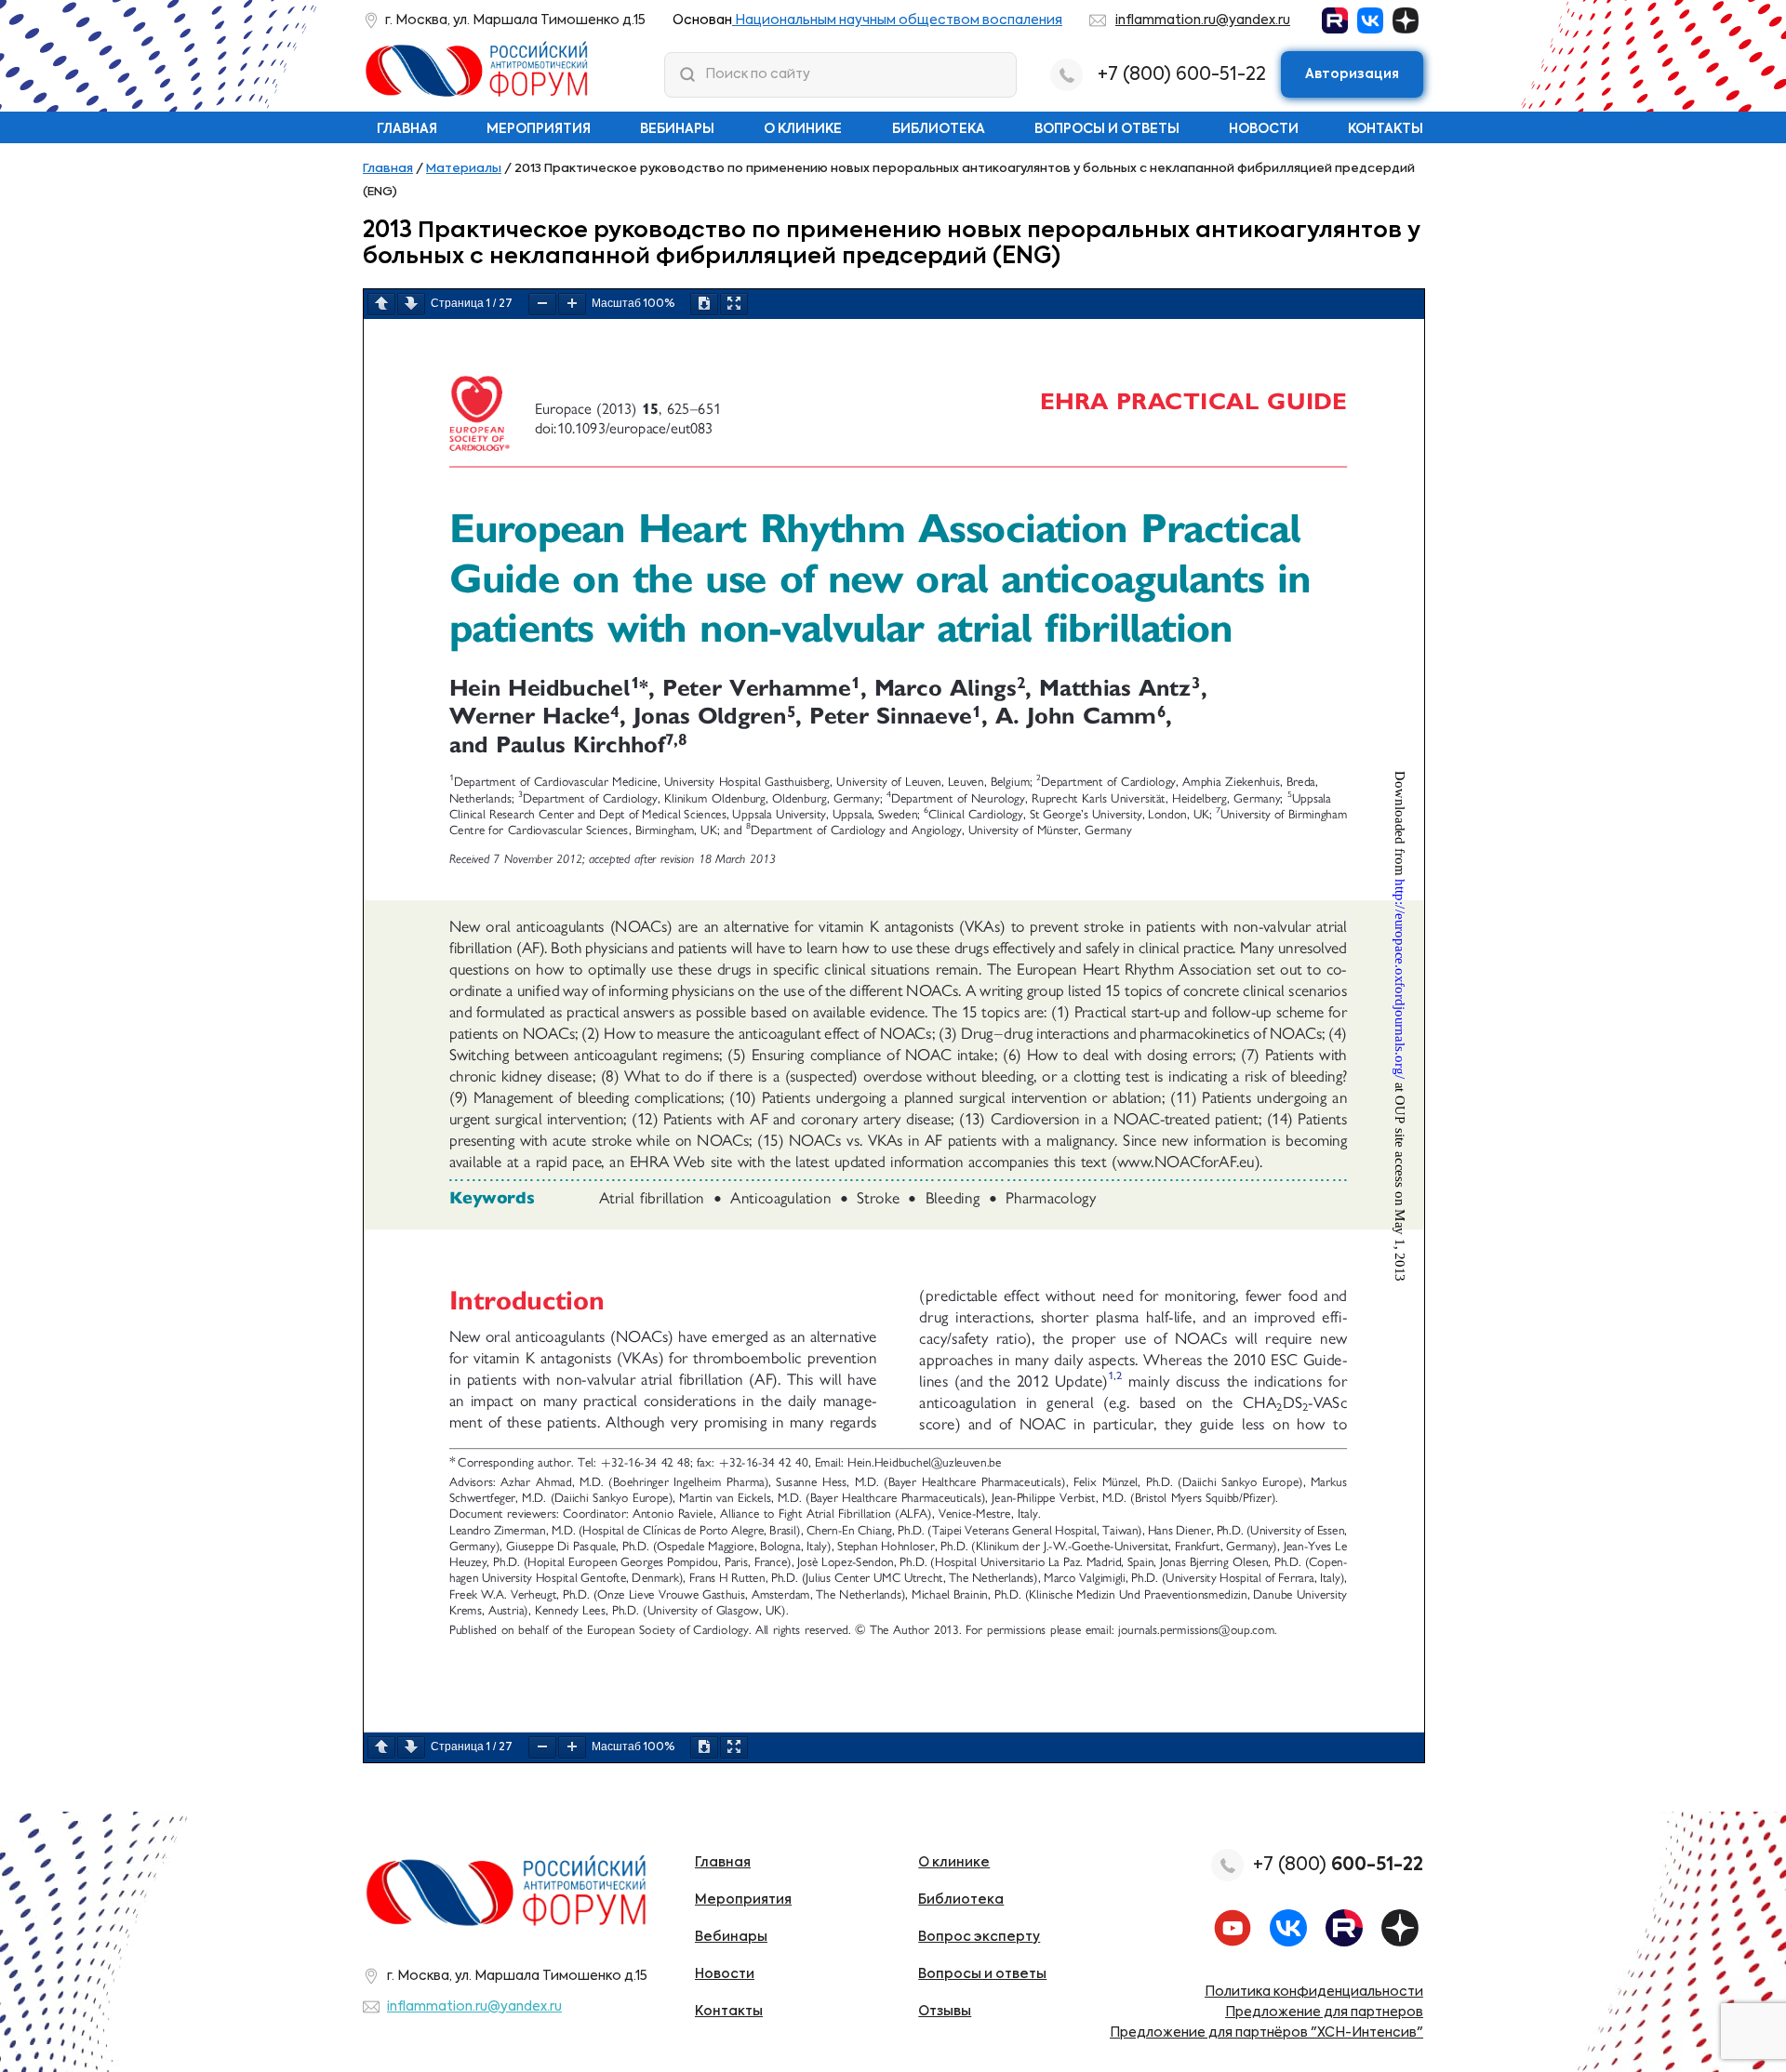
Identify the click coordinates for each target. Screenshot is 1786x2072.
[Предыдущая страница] (381, 304)
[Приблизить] (572, 304)
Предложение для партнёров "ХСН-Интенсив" (1266, 2033)
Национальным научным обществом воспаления (897, 20)
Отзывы (945, 2012)
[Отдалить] (542, 304)
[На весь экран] (734, 304)
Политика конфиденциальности (1314, 1992)
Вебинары (677, 129)
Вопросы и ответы (1107, 129)
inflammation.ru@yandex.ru (1203, 20)
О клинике (803, 129)
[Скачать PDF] (704, 304)
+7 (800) (1338, 1865)
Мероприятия (539, 129)
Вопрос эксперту (979, 1937)
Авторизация (1352, 74)
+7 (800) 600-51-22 (1182, 75)
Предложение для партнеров (1324, 2012)
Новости (1264, 129)
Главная (407, 129)
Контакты (1386, 129)
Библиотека (939, 129)
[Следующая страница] (411, 304)
